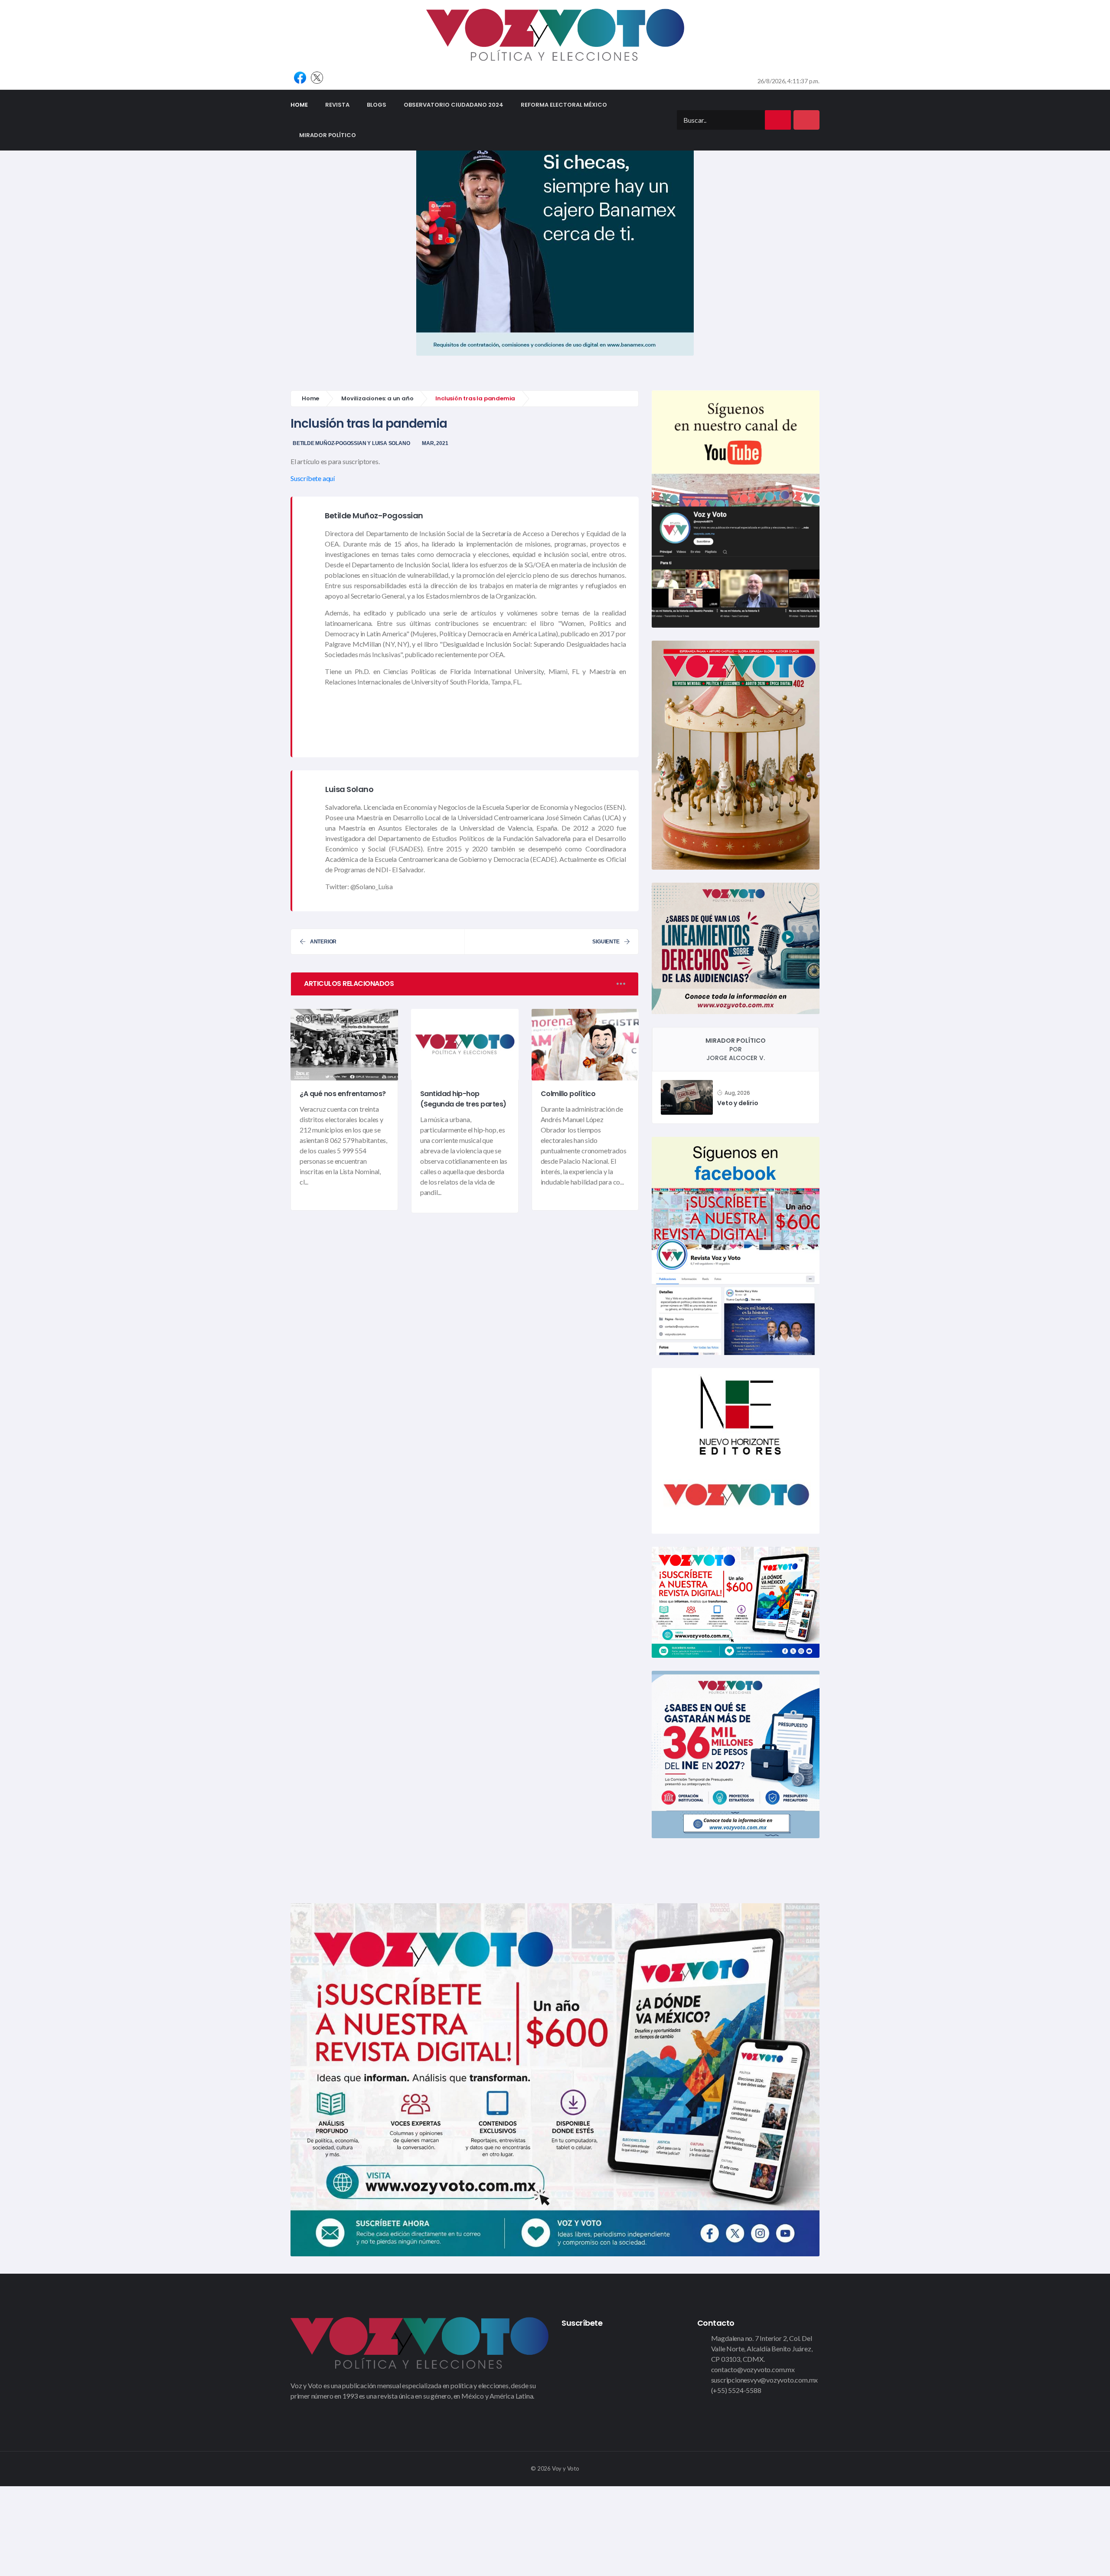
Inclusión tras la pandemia (369, 424)
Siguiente (606, 942)
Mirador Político (328, 135)
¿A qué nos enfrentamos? (343, 1094)
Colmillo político (568, 1094)
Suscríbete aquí (313, 478)
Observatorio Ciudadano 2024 (454, 105)
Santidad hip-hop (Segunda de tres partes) (463, 1099)
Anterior (323, 942)
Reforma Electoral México (564, 105)
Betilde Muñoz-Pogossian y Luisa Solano (351, 443)
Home (304, 105)
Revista (337, 105)
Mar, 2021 (435, 443)
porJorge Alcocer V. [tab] (736, 1049)
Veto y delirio (738, 1103)
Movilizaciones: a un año (377, 398)
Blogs (377, 105)
